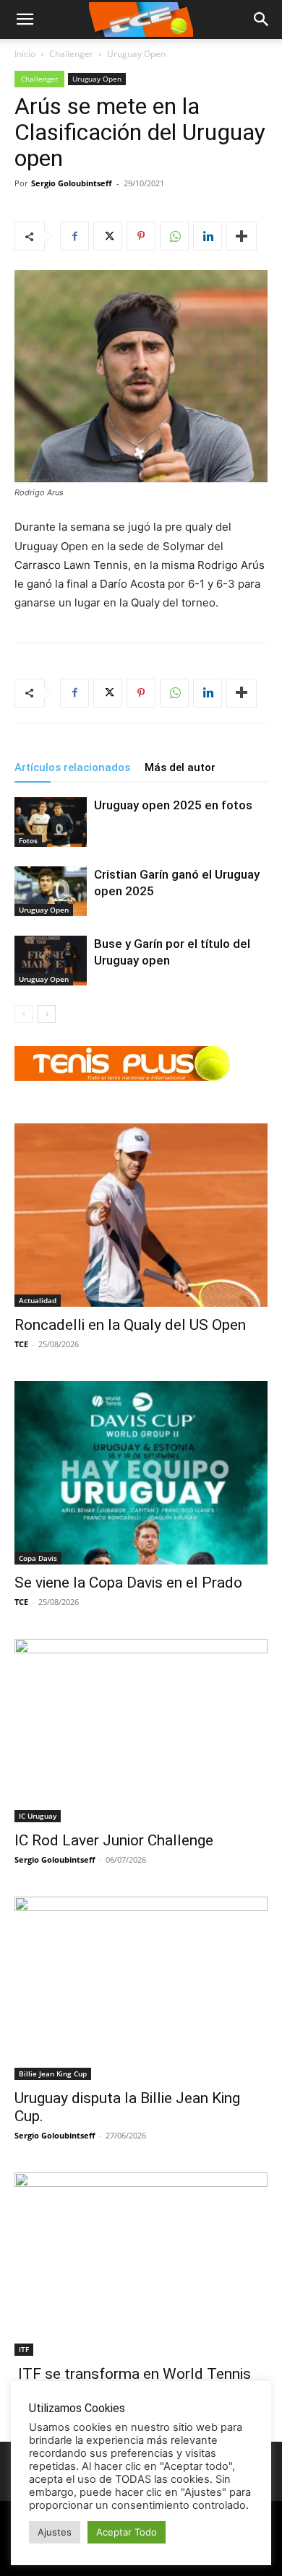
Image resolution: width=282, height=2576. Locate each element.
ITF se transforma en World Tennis (133, 2374)
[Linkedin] (208, 236)
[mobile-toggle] (25, 19)
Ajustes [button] (55, 2532)
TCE (21, 1344)
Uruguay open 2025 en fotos (173, 805)
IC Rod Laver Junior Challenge (114, 1840)
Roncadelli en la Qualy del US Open (130, 1325)
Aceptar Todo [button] (127, 2532)
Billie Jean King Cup (53, 2074)
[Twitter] (108, 236)
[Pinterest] (141, 236)
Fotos (28, 840)
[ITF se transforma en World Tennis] (141, 2264)
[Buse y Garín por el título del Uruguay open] (51, 961)
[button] (262, 19)
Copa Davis (38, 1558)
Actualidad (38, 1300)
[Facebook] (74, 236)
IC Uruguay (38, 1816)
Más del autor (180, 767)
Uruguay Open (136, 54)
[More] (242, 236)
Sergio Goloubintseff (72, 183)
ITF (24, 2349)
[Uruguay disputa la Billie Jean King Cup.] (141, 1988)
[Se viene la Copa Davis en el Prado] (141, 1473)
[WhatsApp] (174, 236)
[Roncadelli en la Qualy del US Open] (141, 1215)
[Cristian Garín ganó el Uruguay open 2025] (51, 891)
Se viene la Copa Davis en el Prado (128, 1583)
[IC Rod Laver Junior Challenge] (141, 1731)
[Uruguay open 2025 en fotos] (51, 822)
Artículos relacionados (72, 767)
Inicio (25, 54)
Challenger (71, 54)
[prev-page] (23, 1014)
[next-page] (47, 1014)
